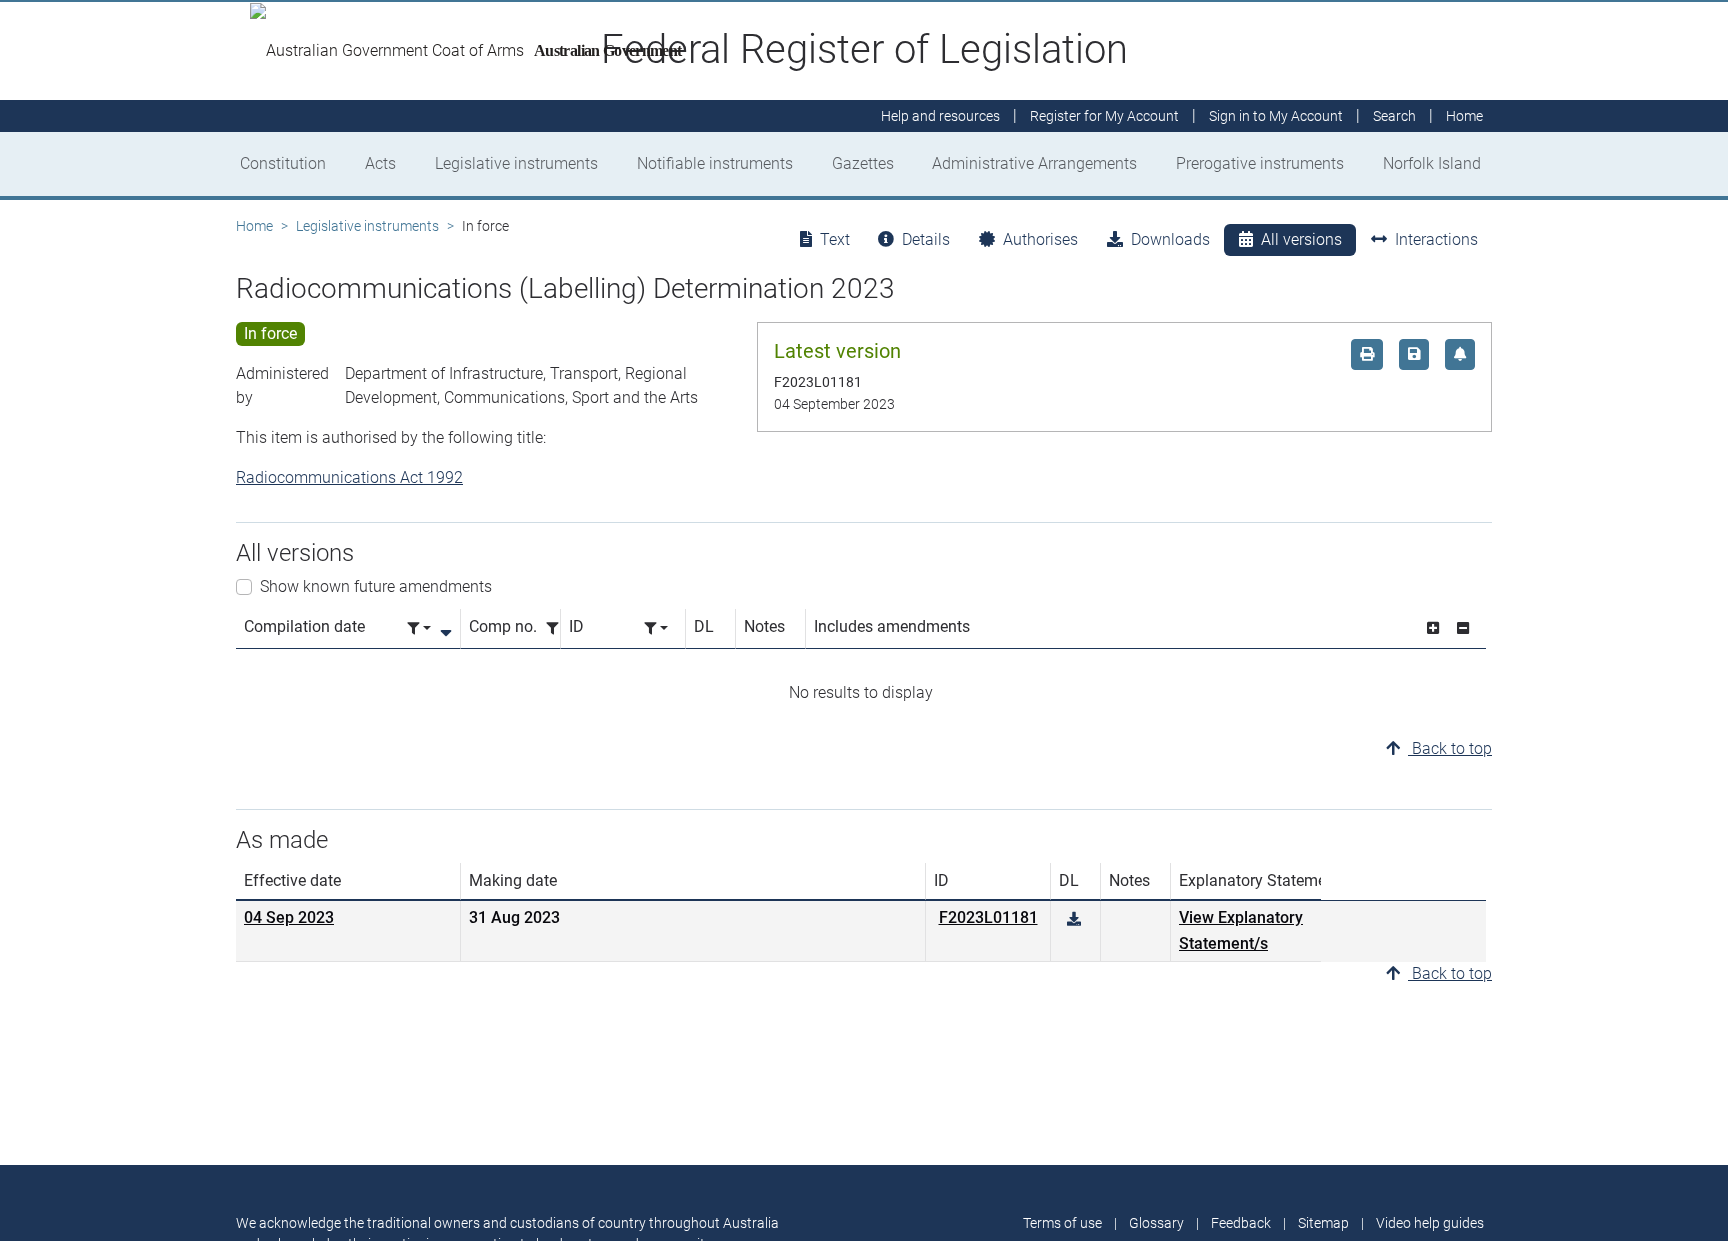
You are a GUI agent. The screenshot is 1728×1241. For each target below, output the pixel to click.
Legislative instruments (516, 163)
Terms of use (1062, 1223)
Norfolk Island (1432, 163)
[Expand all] (1433, 628)
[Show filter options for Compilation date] (419, 628)
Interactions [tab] (1436, 239)
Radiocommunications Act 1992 (349, 477)
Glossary (1156, 1223)
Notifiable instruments (715, 163)
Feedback (1241, 1223)
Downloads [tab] (1170, 239)
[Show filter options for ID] (656, 628)
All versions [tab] (1301, 239)
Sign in (1276, 116)
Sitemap (1323, 1223)
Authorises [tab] (1040, 239)
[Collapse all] (1463, 628)
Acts (380, 163)
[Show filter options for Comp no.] (558, 628)
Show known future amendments (376, 586)
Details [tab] (926, 239)
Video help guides (1430, 1223)
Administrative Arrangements (1034, 163)
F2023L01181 (988, 917)
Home (254, 226)
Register (1104, 116)
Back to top (1450, 748)
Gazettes (863, 163)
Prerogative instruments (1260, 163)
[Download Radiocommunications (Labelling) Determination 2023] (1074, 919)
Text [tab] (835, 239)
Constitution (283, 163)
